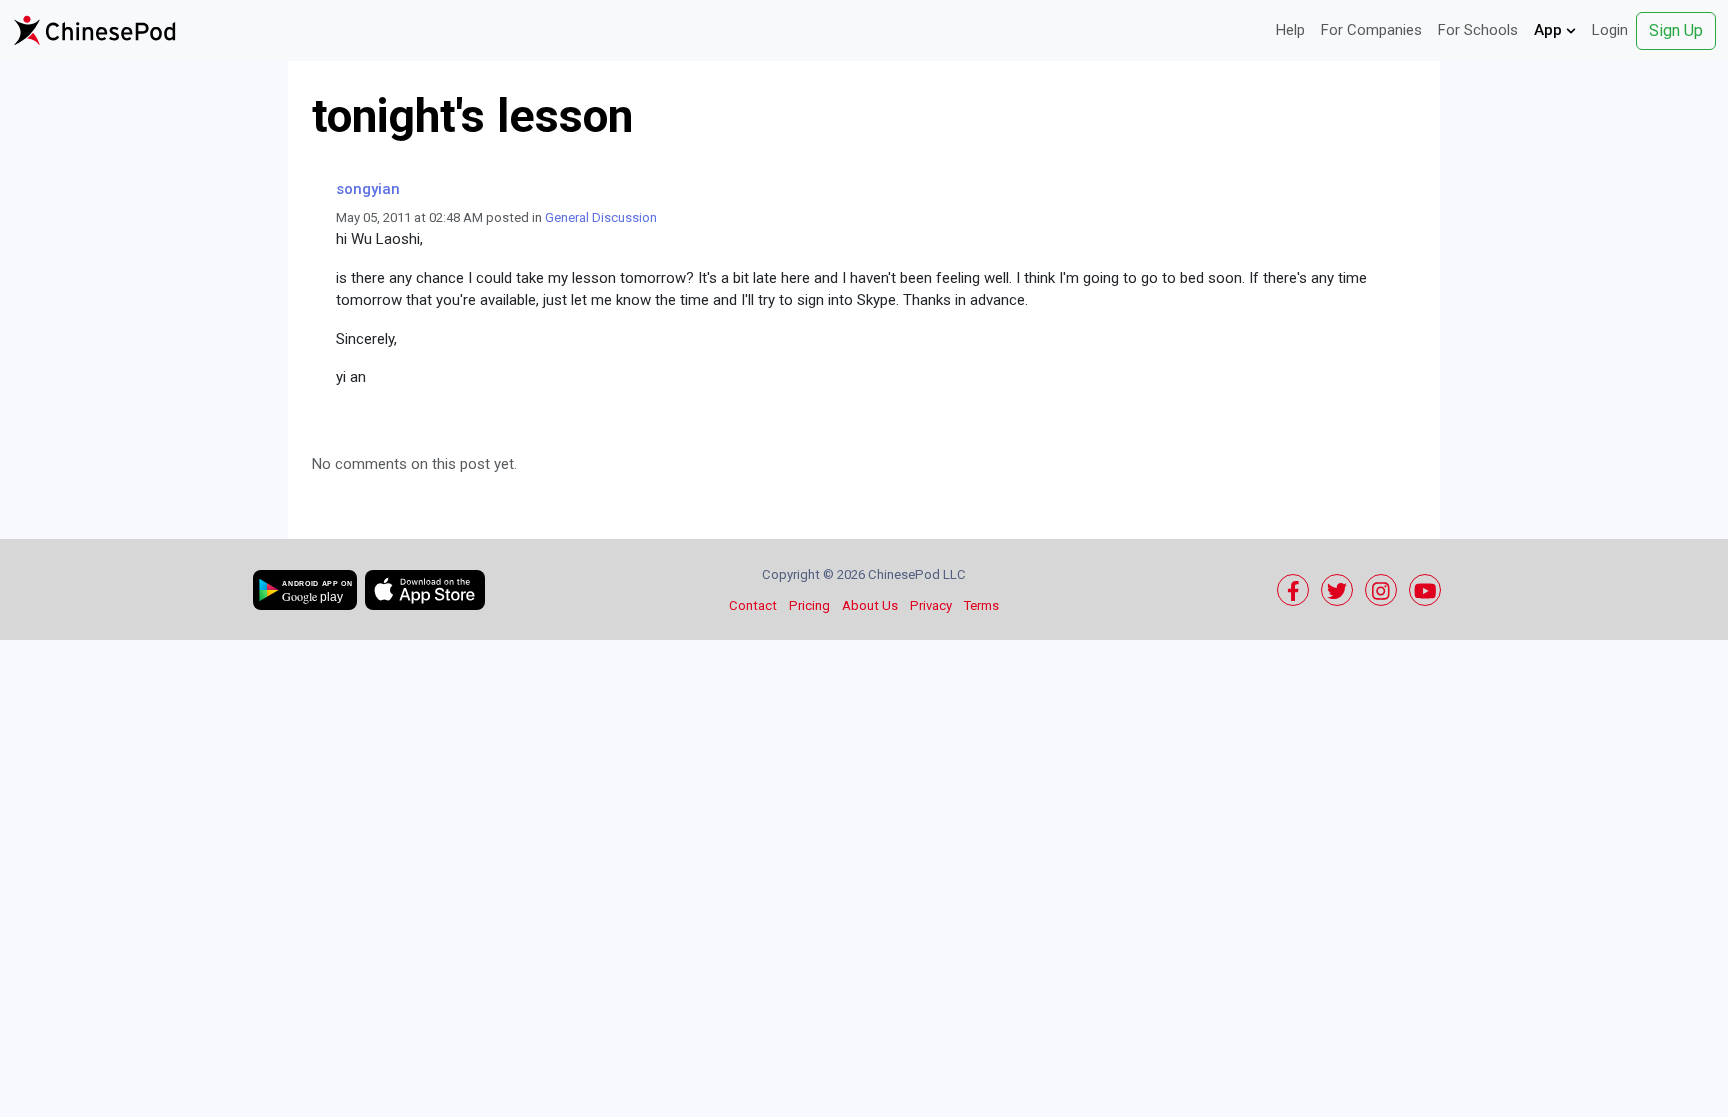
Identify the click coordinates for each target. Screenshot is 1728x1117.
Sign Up (1676, 30)
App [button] (1550, 30)
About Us (870, 605)
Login (1610, 30)
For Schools (1478, 30)
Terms (981, 605)
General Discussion (601, 217)
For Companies (1371, 30)
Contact (753, 605)
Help (1290, 30)
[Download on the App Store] (425, 590)
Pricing (809, 605)
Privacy (931, 605)
